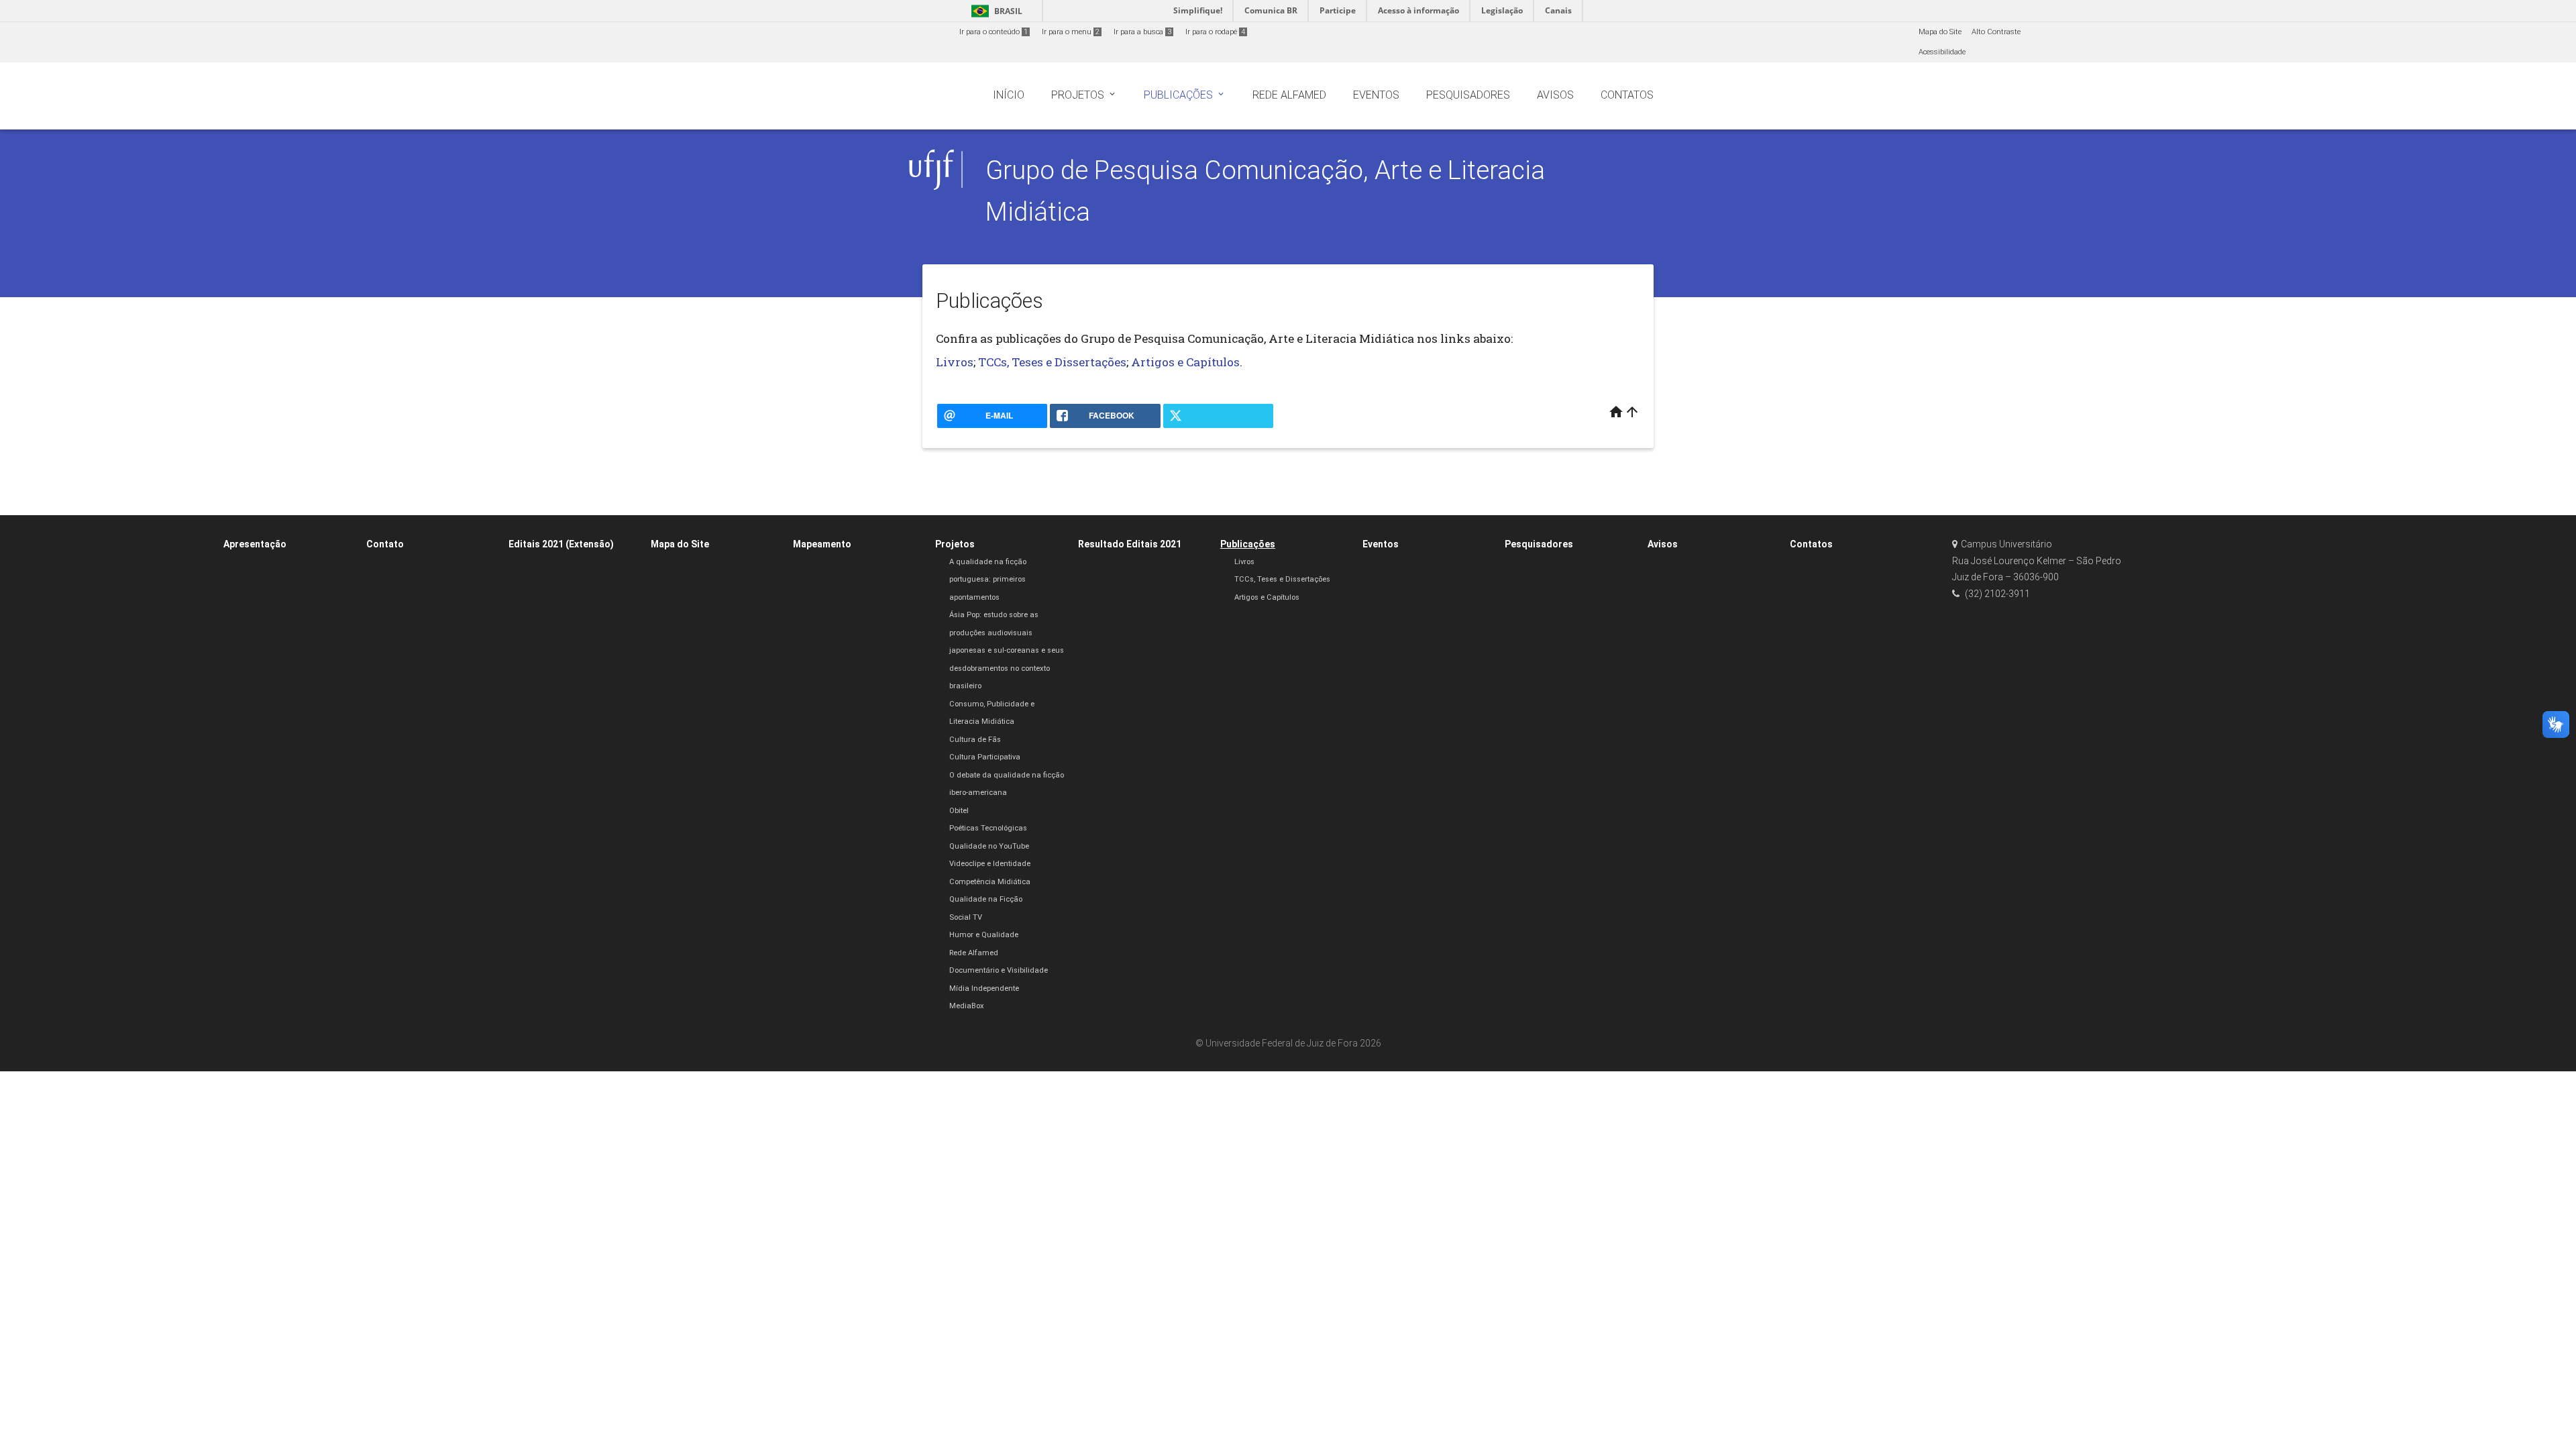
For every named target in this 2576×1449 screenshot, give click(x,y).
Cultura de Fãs (975, 740)
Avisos (1663, 544)
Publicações (1248, 544)
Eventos (1381, 544)
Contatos (1811, 544)
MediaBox (967, 1006)
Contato (385, 544)
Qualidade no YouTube (989, 846)
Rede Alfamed (974, 953)
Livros (955, 362)
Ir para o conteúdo (994, 32)
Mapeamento (822, 544)
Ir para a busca (1142, 32)
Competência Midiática (990, 882)
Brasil (995, 11)
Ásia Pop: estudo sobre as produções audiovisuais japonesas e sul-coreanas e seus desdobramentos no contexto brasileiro (1007, 650)
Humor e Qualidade (984, 935)
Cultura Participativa (985, 757)
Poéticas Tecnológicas (988, 828)
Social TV (966, 917)
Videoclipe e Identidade (990, 864)
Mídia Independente (984, 988)
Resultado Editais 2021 (1130, 544)
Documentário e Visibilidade (999, 970)
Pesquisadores (1539, 544)
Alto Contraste (1996, 32)
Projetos (955, 544)
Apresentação (255, 544)
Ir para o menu (1071, 32)
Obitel (959, 811)
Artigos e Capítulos (1185, 362)
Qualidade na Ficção (986, 899)
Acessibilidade (1942, 52)
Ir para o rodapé (1215, 32)
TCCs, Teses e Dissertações (1051, 362)
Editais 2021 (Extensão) (561, 544)
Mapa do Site (1940, 32)
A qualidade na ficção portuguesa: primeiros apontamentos (988, 580)
